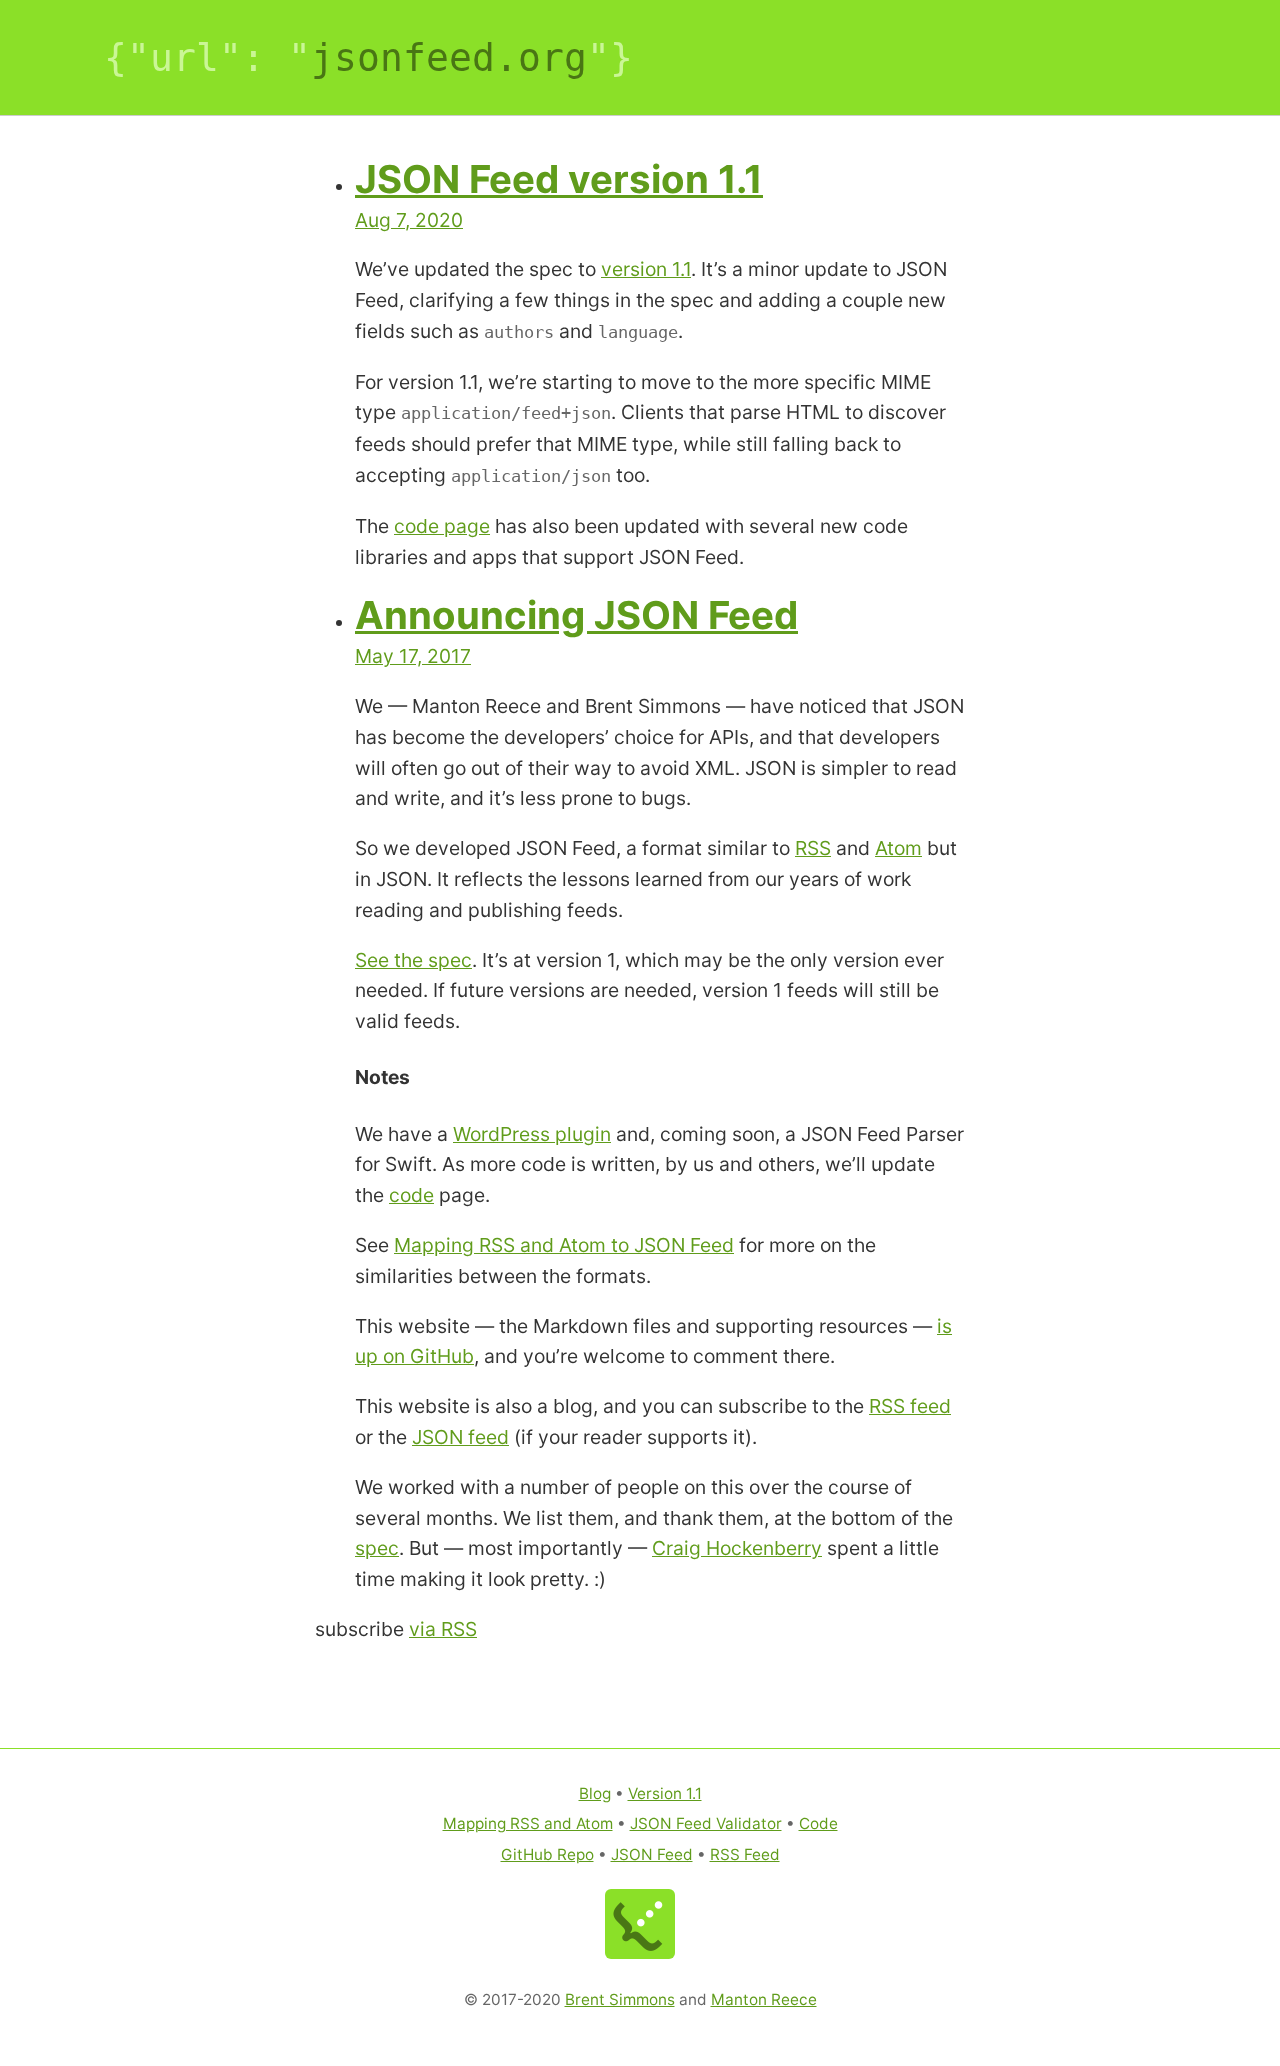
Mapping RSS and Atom (528, 1823)
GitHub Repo (547, 1854)
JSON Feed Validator (706, 1823)
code (411, 1195)
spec (377, 1548)
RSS (813, 848)
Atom (898, 848)
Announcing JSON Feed (576, 615)
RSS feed (910, 1406)
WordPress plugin (532, 1134)
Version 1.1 (665, 1793)
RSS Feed (745, 1854)
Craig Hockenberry (737, 1548)
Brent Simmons (620, 1999)
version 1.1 (646, 269)
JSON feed (460, 1437)
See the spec (413, 960)
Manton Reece (764, 1999)
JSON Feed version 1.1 (559, 179)
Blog (595, 1793)
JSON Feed (652, 1854)
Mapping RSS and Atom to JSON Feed (564, 1245)
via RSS (443, 1629)
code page (442, 526)
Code (818, 1823)
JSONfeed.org (449, 57)
